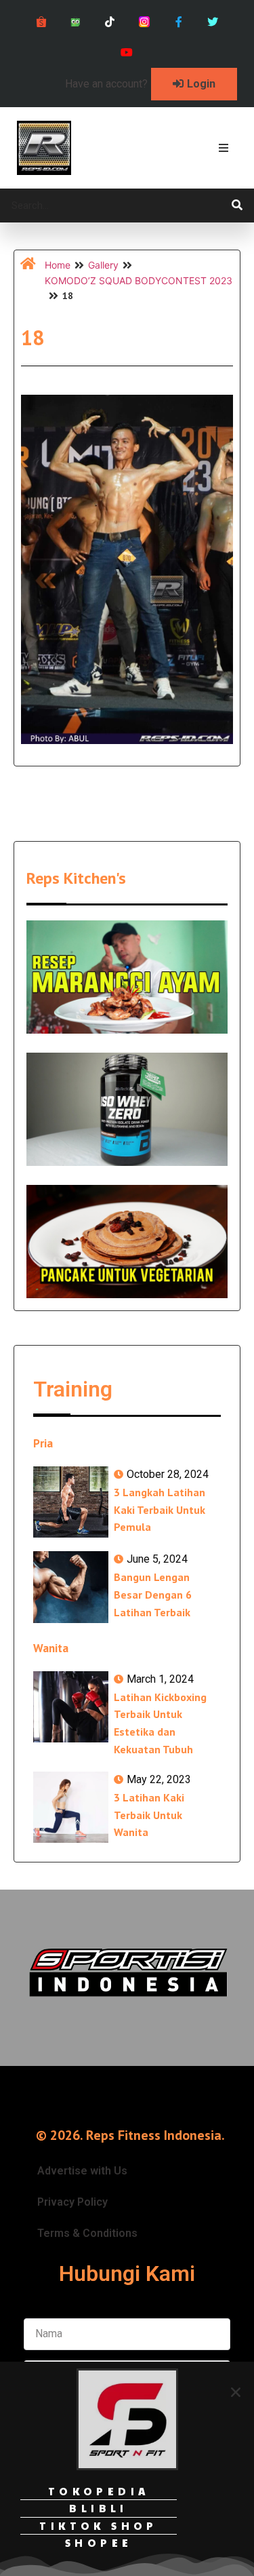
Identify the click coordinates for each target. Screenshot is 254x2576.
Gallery (103, 265)
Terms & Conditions (87, 2233)
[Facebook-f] (178, 22)
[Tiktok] (110, 22)
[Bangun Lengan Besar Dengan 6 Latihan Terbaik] (71, 1587)
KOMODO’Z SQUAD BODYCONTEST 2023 (139, 280)
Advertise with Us (82, 2171)
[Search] (237, 206)
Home (58, 265)
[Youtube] (127, 53)
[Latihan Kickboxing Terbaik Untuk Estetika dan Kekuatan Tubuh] (71, 1707)
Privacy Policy (72, 2202)
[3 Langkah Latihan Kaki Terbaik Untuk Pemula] (71, 1502)
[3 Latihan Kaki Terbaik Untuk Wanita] (71, 1807)
